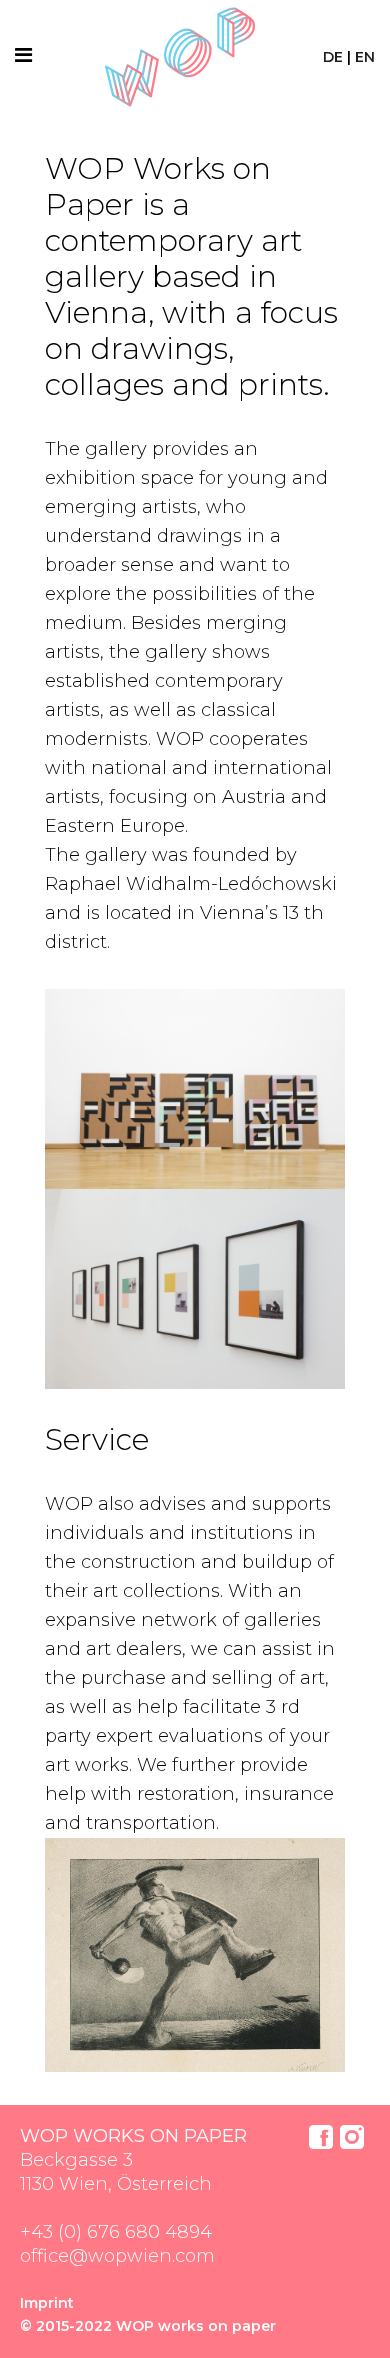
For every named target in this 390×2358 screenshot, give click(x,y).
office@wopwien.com (117, 2256)
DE (333, 57)
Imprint (47, 2303)
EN (365, 57)
